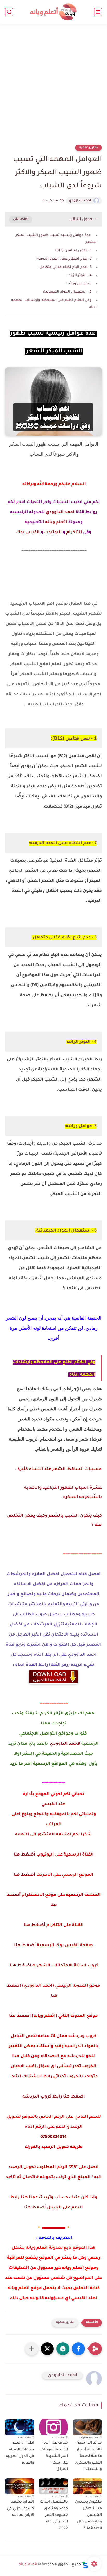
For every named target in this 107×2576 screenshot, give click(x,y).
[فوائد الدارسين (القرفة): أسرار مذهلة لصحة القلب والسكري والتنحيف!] (87, 2427)
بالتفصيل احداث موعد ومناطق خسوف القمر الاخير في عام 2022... (54, 2515)
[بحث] (9, 12)
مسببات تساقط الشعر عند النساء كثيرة (60, 1469)
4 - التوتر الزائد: (80, 275)
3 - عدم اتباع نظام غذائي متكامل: (65, 267)
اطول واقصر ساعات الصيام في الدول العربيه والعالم (20, 2453)
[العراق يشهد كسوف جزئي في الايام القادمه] (20, 2486)
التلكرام (74, 533)
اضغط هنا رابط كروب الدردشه (54, 2097)
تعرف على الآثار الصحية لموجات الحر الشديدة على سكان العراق (54, 2456)
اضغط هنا (21, 1966)
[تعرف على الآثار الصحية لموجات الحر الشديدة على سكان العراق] (54, 2427)
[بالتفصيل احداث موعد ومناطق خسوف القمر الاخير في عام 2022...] (54, 2486)
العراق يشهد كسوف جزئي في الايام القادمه (20, 2509)
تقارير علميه (88, 148)
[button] (78, 2349)
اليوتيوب (53, 533)
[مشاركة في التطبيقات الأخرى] (32, 2349)
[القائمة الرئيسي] (98, 12)
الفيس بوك (28, 533)
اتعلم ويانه (56, 522)
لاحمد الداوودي (65, 1744)
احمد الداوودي (80, 201)
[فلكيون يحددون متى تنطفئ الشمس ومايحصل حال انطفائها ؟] (87, 2486)
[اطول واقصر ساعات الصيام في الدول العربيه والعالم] (20, 2427)
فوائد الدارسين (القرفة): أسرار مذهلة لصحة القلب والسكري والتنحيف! (88, 2456)
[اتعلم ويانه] (53, 12)
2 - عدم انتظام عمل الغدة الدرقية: (64, 259)
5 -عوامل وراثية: (79, 284)
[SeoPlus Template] (85, 2565)
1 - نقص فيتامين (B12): (73, 251)
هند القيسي (53, 1804)
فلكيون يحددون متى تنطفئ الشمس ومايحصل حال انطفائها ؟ (88, 2515)
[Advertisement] (53, 87)
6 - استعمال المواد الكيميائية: (67, 292)
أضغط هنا (24, 1855)
